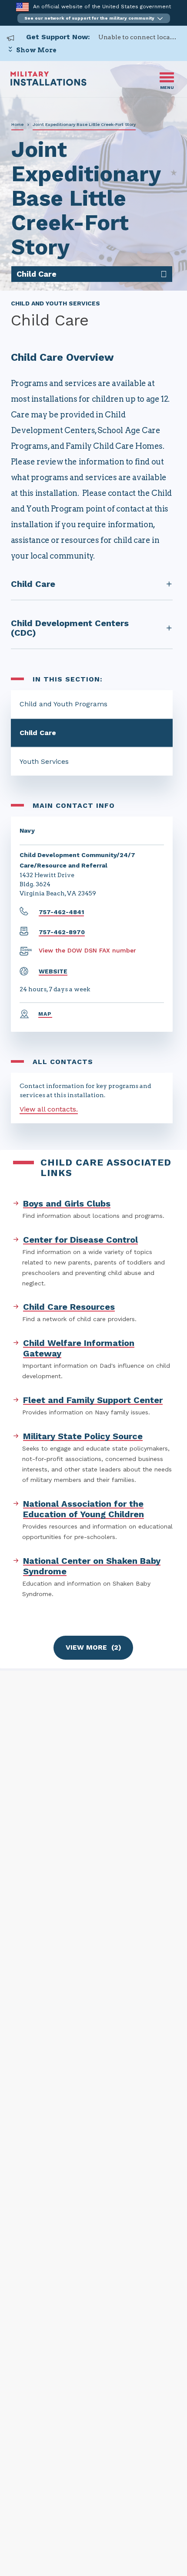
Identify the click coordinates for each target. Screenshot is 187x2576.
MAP (45, 1014)
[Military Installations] (48, 83)
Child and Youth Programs (63, 704)
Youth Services (44, 761)
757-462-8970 (62, 932)
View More (93, 1647)
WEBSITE (53, 971)
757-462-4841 (61, 912)
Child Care (38, 733)
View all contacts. (49, 1109)
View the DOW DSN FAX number (87, 950)
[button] (94, 18)
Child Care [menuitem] (37, 274)
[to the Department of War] (22, 7)
